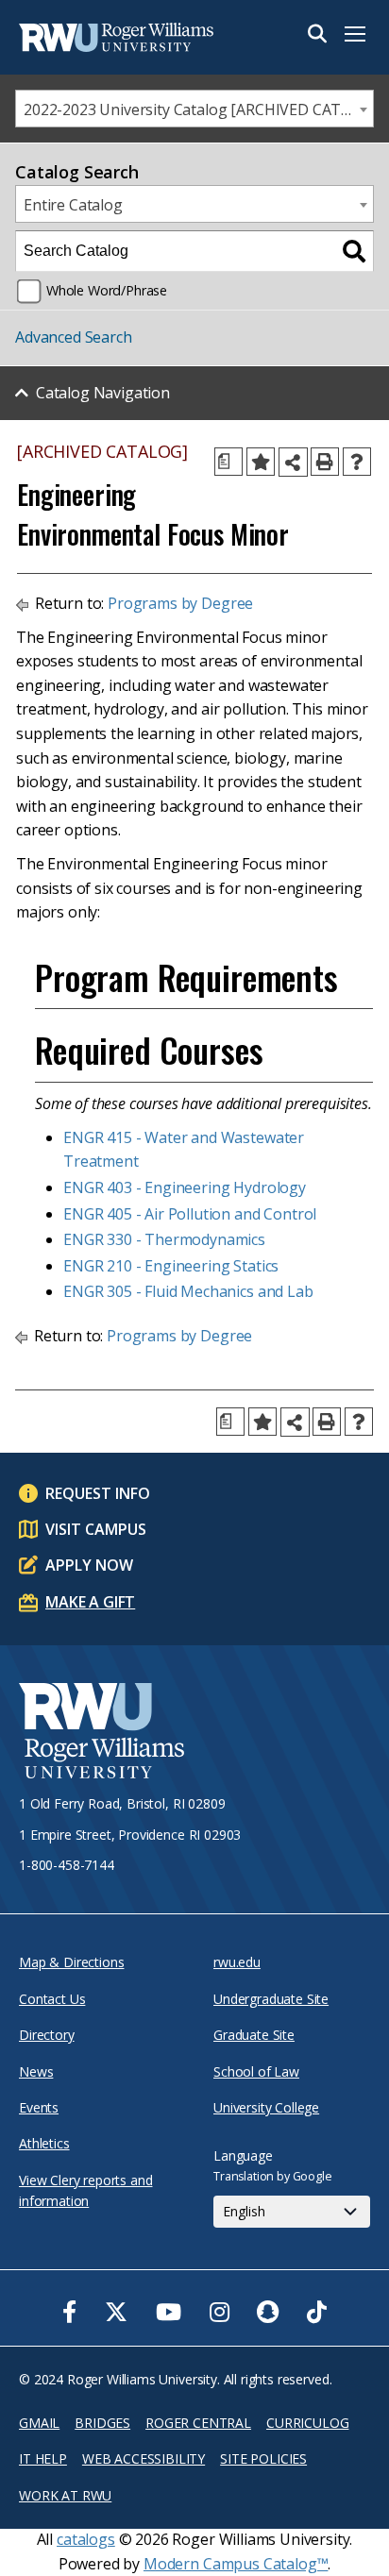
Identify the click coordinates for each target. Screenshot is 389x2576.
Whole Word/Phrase (107, 290)
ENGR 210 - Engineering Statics (171, 1266)
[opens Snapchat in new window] (268, 2312)
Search (317, 34)
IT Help (43, 2458)
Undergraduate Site (271, 1999)
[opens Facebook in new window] (69, 2312)
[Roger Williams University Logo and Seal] (101, 1734)
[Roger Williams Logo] (113, 37)
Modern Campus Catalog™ (236, 2564)
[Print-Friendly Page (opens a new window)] (325, 462)
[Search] (354, 251)
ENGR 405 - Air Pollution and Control (190, 1214)
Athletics (44, 2143)
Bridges (102, 2423)
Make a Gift (90, 1602)
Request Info (98, 1493)
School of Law (256, 2071)
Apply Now (89, 1565)
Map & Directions (71, 1962)
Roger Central (198, 2423)
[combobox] (194, 109)
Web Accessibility (144, 2458)
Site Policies (263, 2458)
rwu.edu (237, 1962)
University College (266, 2107)
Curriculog (307, 2423)
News (36, 2071)
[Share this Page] (293, 462)
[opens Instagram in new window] (220, 2312)
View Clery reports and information (85, 2190)
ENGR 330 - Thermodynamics (164, 1239)
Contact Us (52, 1999)
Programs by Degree (180, 603)
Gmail (39, 2423)
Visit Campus (96, 1529)
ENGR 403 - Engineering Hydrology (185, 1187)
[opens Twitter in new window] (116, 2312)
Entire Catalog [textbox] (73, 205)
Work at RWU (65, 2495)
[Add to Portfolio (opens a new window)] (261, 462)
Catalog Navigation (103, 393)
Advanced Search (74, 337)
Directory (47, 2035)
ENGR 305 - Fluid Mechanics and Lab (188, 1291)
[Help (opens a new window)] (357, 462)
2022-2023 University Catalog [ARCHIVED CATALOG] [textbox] (198, 109)
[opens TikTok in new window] (317, 2312)
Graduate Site (254, 2035)
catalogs (86, 2539)
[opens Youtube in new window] (169, 2312)
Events (39, 2107)
